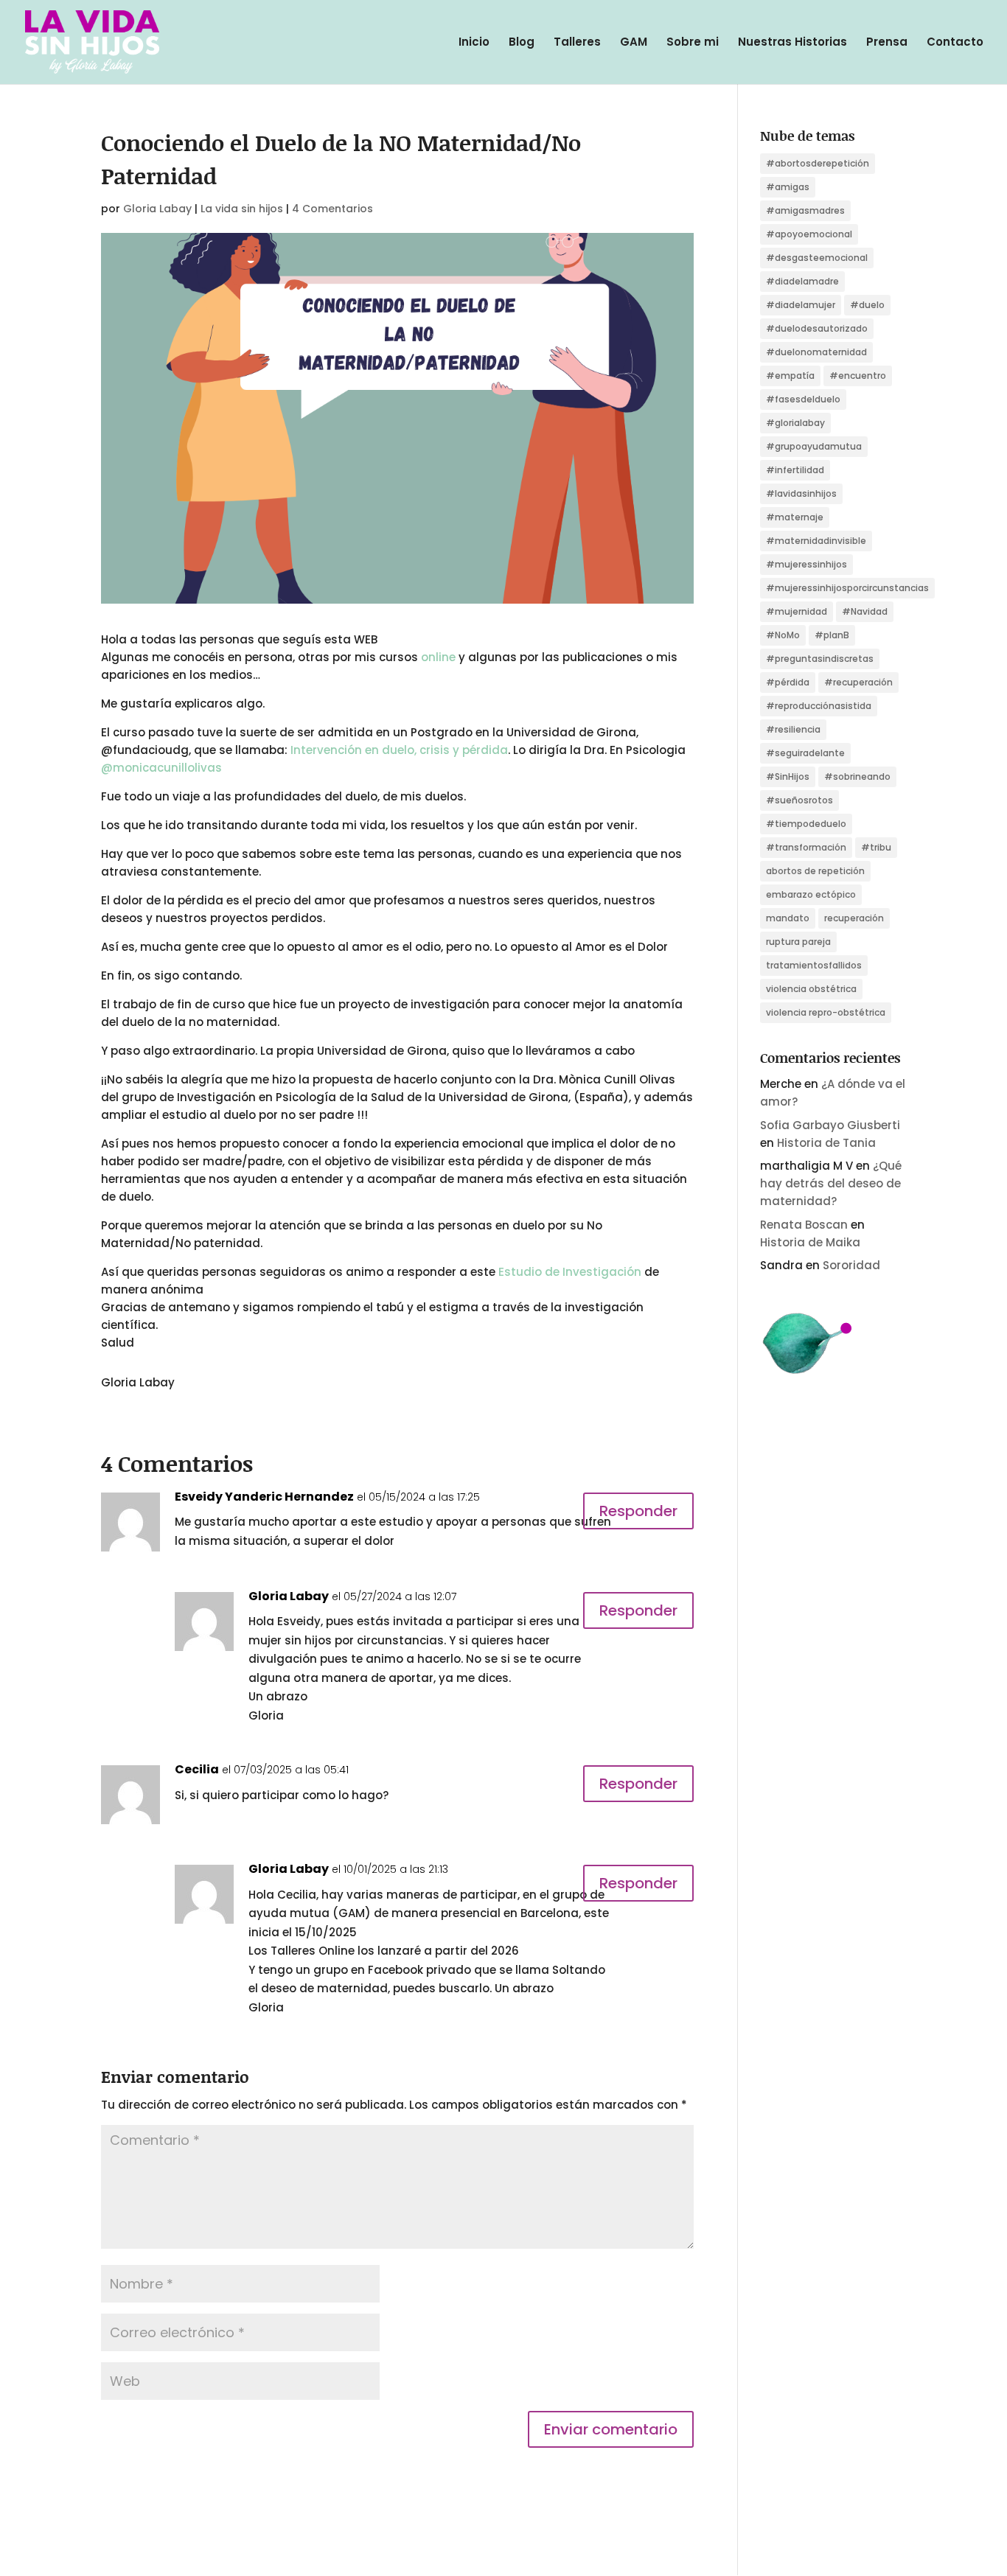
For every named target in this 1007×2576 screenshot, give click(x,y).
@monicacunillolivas (161, 768)
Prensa (887, 43)
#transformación (806, 847)
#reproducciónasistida (819, 706)
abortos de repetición (815, 871)
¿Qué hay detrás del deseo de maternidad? (831, 1183)
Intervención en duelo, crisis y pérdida (399, 750)
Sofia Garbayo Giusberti (830, 1125)
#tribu (876, 847)
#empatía (790, 376)
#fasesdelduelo (803, 399)
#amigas (788, 187)
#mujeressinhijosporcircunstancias (847, 588)
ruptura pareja (798, 942)
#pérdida (788, 682)
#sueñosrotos (799, 800)
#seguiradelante (805, 753)
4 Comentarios (332, 209)
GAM (634, 43)
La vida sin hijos (242, 209)
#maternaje (795, 517)
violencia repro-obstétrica (826, 1012)
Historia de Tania (826, 1143)
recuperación (854, 918)
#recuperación (858, 682)
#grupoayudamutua (814, 446)
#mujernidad (797, 611)
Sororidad (851, 1265)
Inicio (474, 43)
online (438, 657)
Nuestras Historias (792, 43)
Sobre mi (693, 43)
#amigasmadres (805, 210)
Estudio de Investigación (570, 1272)
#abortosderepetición (818, 163)
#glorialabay (795, 423)
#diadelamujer (801, 305)
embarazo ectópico (811, 894)
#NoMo (783, 635)
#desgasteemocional (817, 258)
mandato (788, 918)
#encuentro (858, 376)
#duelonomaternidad (816, 352)
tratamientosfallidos (814, 965)
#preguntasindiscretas (820, 659)
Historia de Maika (810, 1242)
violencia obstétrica (811, 989)
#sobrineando (857, 776)
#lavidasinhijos (801, 493)
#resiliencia (793, 729)
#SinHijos (788, 776)
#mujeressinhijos (806, 564)
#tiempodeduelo (806, 824)
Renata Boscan (804, 1225)
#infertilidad (795, 470)
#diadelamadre (802, 281)
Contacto (955, 43)
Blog (522, 43)
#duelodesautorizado (817, 328)
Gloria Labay (157, 209)
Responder (638, 1511)
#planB (832, 635)
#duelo (867, 305)
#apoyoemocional (809, 234)
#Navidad (865, 611)
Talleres (577, 43)
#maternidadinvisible (816, 541)
